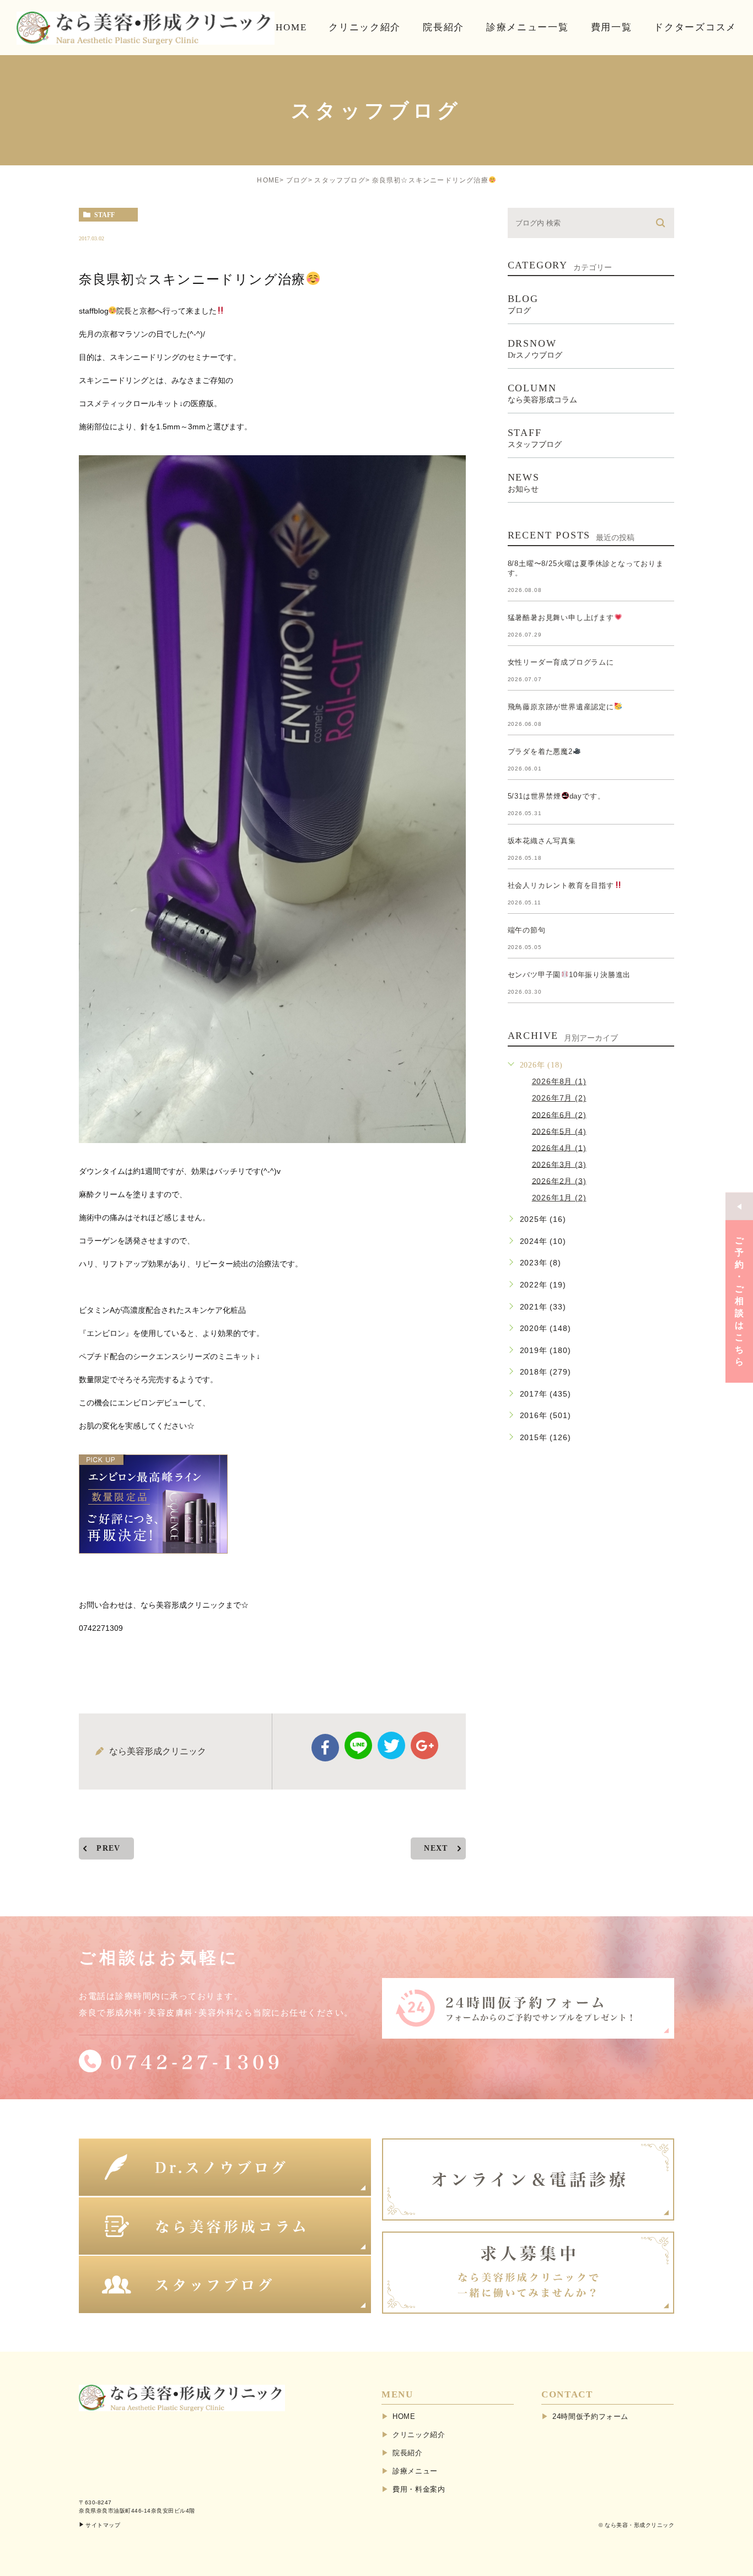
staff (104, 215)
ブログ (297, 180)
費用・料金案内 (419, 2489)
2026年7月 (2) (559, 1098)
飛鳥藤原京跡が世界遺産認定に (561, 707)
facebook (325, 1748)
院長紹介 (408, 2453)
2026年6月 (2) (559, 1114)
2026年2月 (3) (559, 1181)
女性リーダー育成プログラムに (561, 662)
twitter (391, 1745)
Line (358, 1745)
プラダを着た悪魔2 (540, 751)
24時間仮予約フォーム (590, 2416)
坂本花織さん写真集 (542, 841)
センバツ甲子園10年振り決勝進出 (569, 975)
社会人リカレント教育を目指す (561, 885)
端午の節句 (527, 930)
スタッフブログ (340, 180)
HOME (268, 180)
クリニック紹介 (419, 2435)
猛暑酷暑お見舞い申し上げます (561, 618)
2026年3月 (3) (559, 1164)
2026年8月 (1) (559, 1081)
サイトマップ (103, 2525)
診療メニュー (415, 2471)
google (424, 1745)
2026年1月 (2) (559, 1198)
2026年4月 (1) (559, 1147)
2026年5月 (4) (559, 1131)
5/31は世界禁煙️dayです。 (556, 796)
